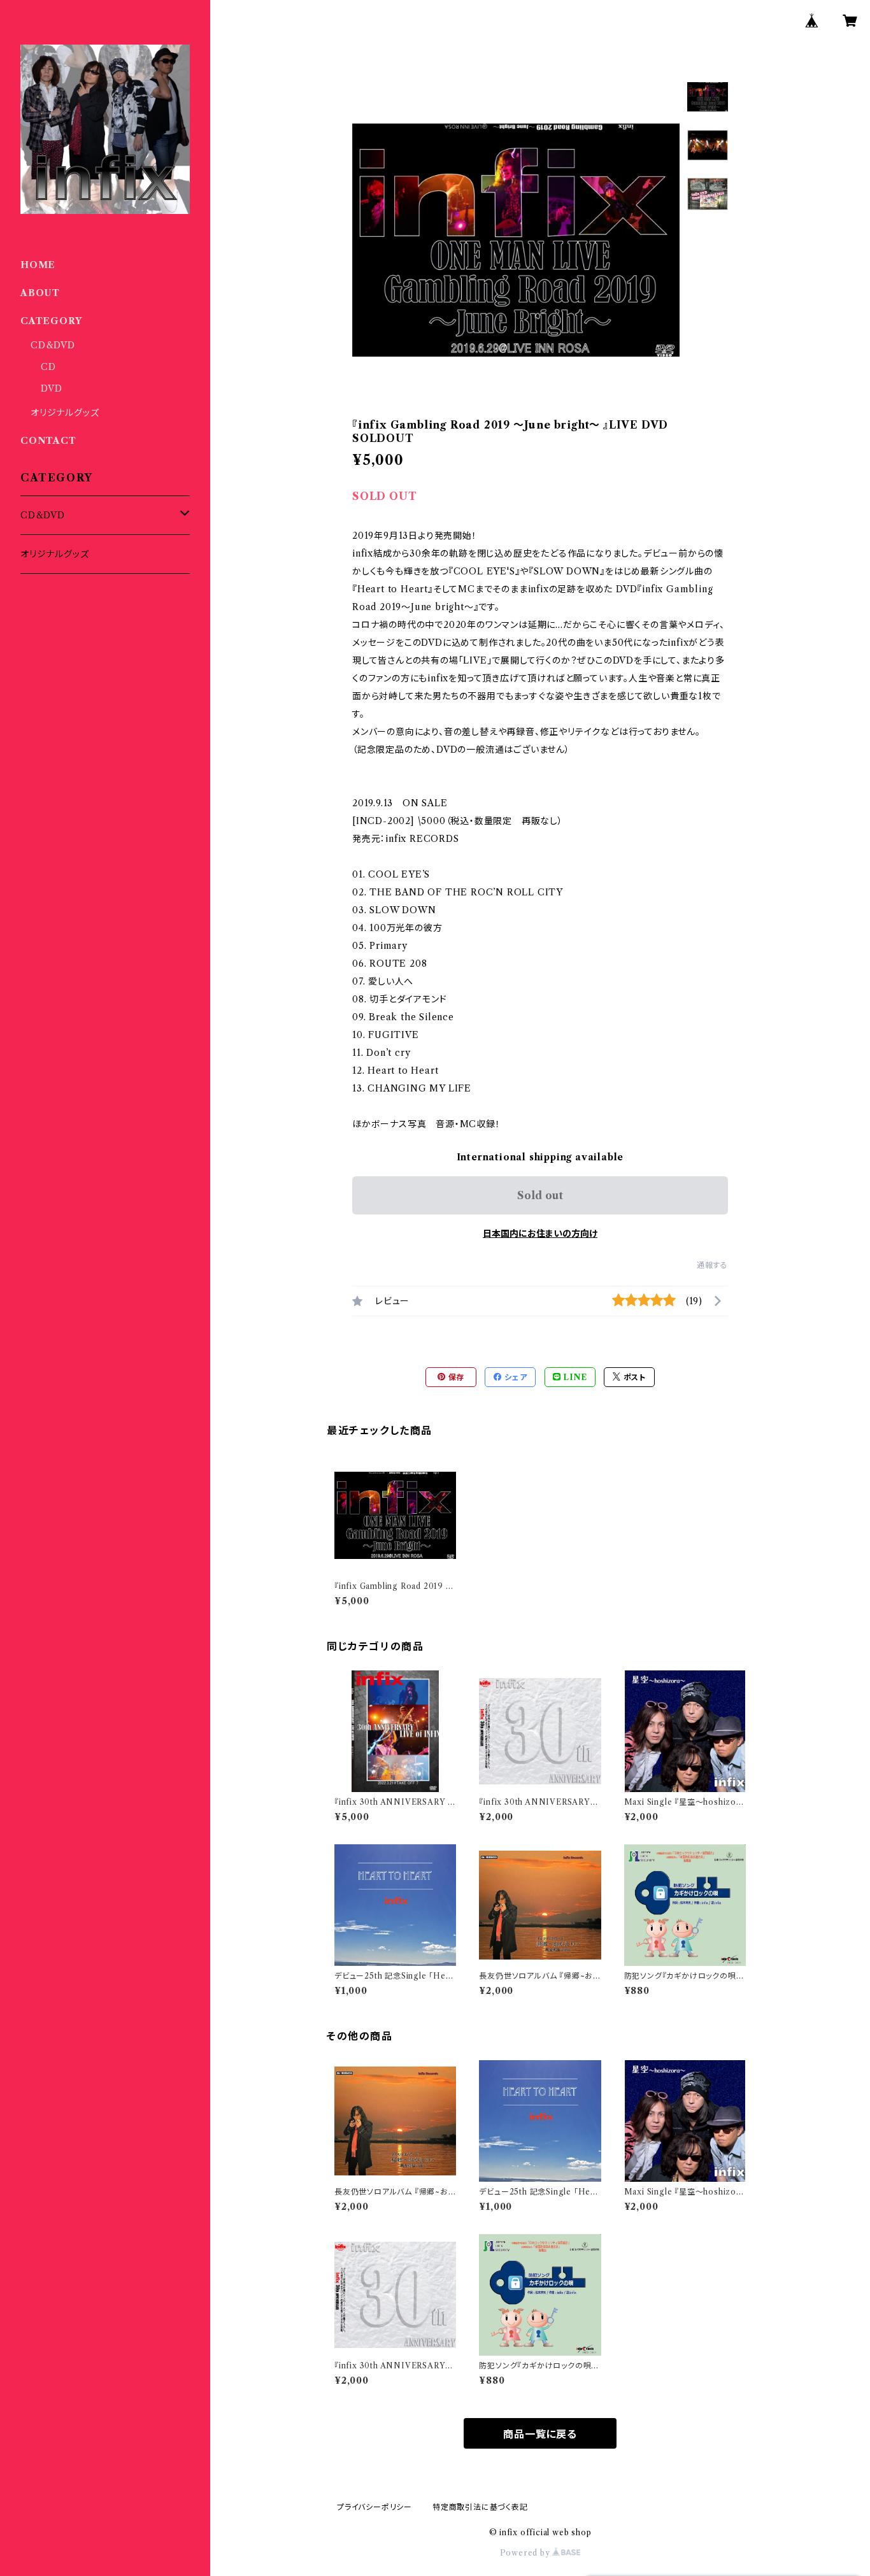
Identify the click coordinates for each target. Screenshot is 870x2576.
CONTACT (48, 441)
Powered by (526, 2553)
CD (48, 367)
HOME (38, 265)
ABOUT (40, 293)
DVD (51, 388)
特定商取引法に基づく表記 (480, 2507)
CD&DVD (53, 345)
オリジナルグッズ (65, 413)
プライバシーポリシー (374, 2507)
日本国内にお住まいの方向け (540, 1234)
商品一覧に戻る (540, 2434)
